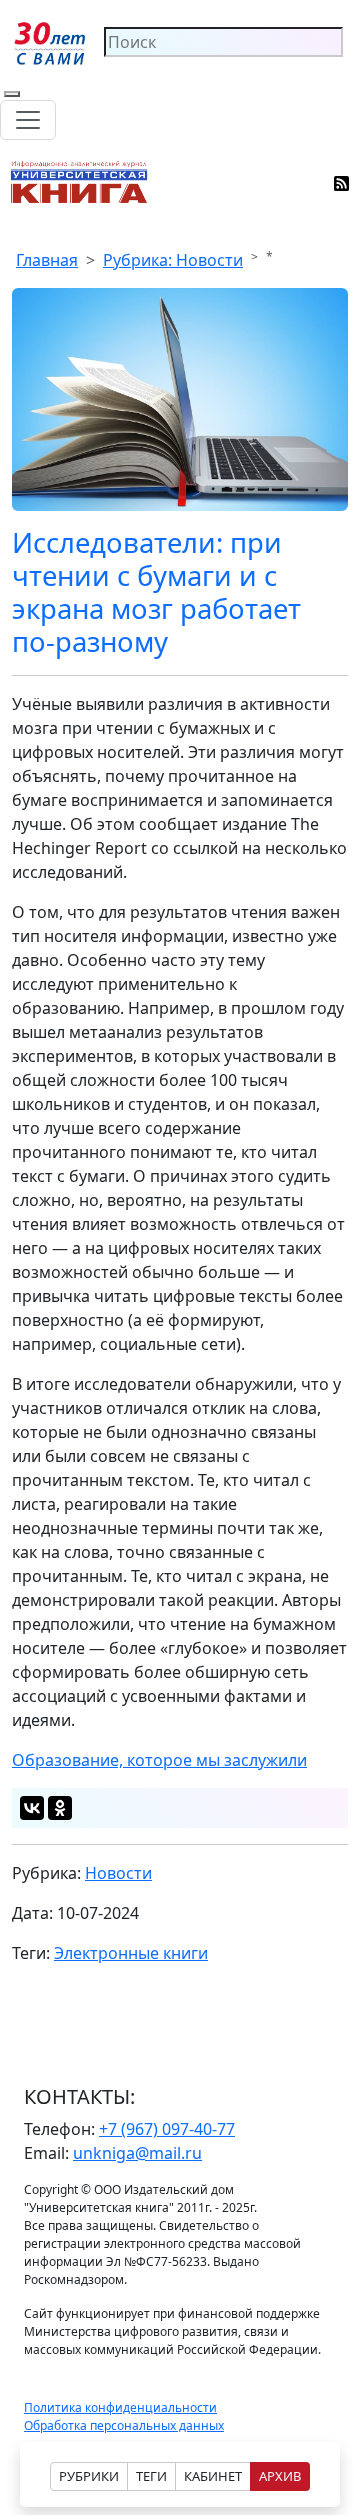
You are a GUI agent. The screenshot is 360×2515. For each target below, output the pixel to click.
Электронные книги (131, 1953)
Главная (47, 260)
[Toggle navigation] (28, 120)
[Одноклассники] (60, 1808)
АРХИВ (280, 2476)
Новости (118, 1873)
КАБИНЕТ (213, 2476)
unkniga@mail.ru (137, 2153)
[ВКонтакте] (32, 1808)
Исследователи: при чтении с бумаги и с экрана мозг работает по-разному (156, 592)
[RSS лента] (342, 182)
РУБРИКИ (89, 2476)
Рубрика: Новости (173, 260)
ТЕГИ (151, 2476)
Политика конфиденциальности (120, 2407)
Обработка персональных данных (124, 2425)
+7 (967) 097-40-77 (167, 2129)
